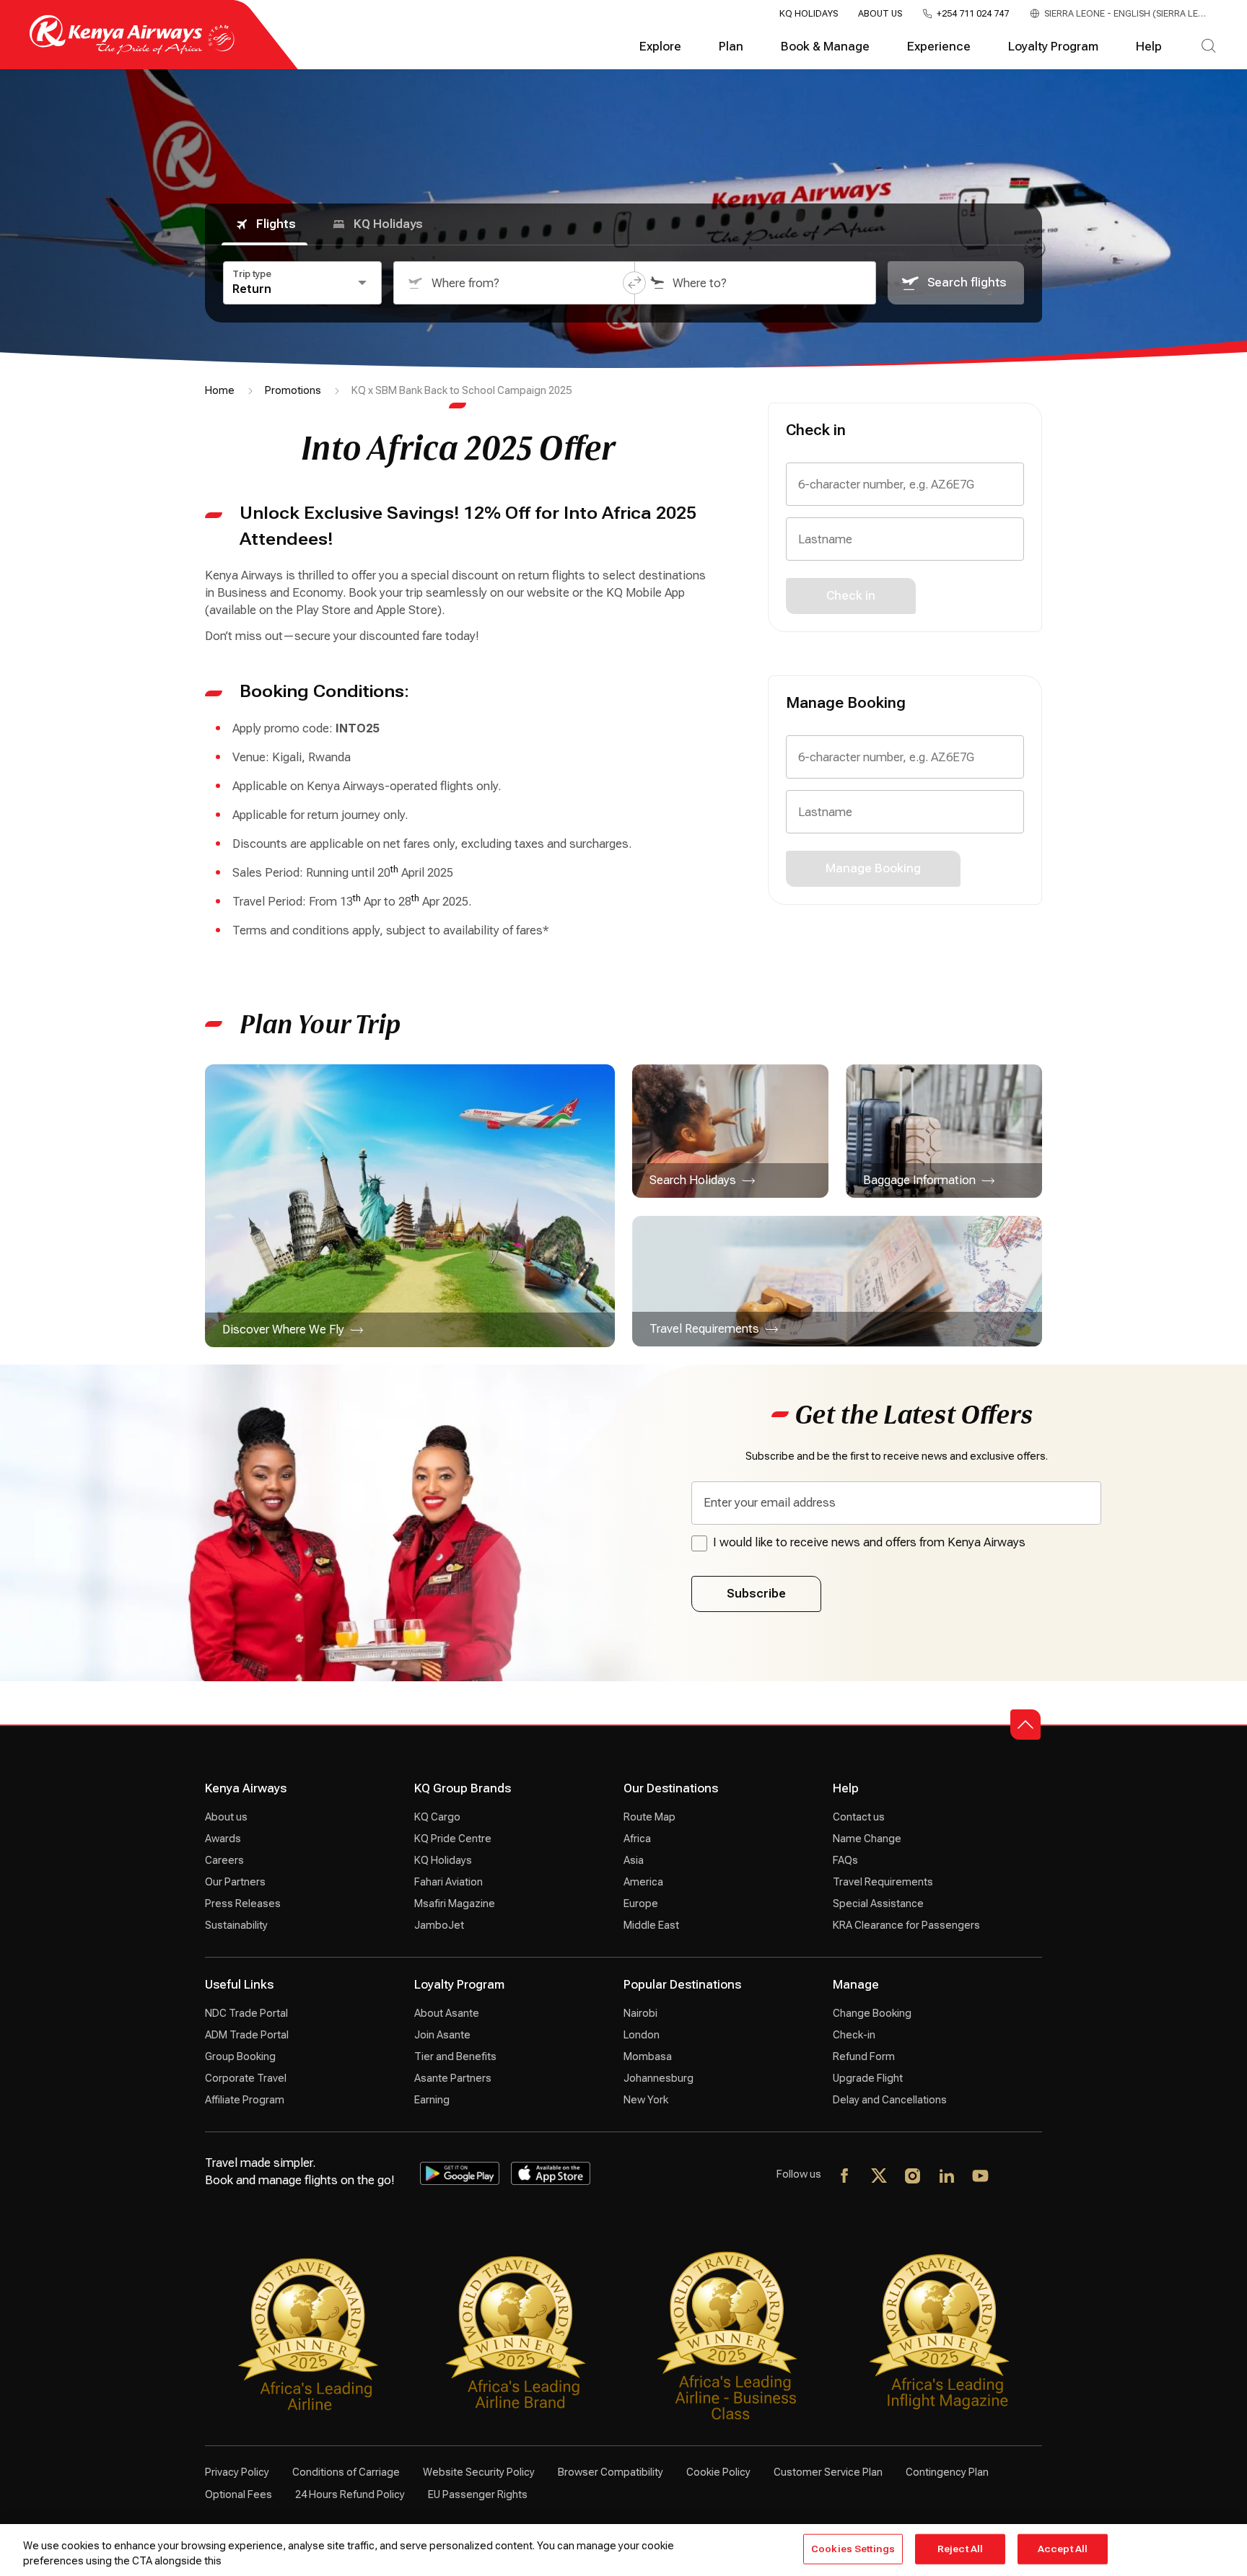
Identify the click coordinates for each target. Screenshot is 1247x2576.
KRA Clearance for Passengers (906, 1925)
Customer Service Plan (828, 2472)
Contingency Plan (947, 2472)
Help (1149, 47)
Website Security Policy (479, 2472)
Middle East (651, 1925)
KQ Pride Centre (453, 1839)
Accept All (1063, 2549)
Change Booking (872, 2013)
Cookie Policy (718, 2472)
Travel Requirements (883, 1882)
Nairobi (640, 2013)
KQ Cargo (437, 1817)
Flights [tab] (276, 224)
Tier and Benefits (455, 2056)
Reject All (960, 2549)
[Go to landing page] (132, 51)
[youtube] (981, 2177)
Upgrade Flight (868, 2078)
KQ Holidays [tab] (388, 224)
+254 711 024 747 (973, 14)
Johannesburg (658, 2078)
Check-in (854, 2035)
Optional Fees (239, 2494)
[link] (410, 1206)
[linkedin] (947, 2177)
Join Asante (442, 2035)
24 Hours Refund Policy (350, 2494)
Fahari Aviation (449, 1882)
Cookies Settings (853, 2549)
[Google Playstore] (460, 2173)
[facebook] (845, 2177)
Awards (223, 1839)
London (642, 2035)
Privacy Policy (237, 2472)
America (643, 1882)
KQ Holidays (809, 14)
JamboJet (439, 1925)
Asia (634, 1860)
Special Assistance (878, 1903)
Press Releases (243, 1903)
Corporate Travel (246, 2078)
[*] (1015, 2177)
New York (646, 2100)
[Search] (1208, 47)
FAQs (845, 1860)
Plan (731, 47)
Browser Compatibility (611, 2472)
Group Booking (240, 2056)
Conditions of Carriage (346, 2472)
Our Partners (235, 1882)
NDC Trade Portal (246, 2013)
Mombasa (648, 2056)
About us (226, 1817)
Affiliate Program (245, 2100)
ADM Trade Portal (247, 2035)
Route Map (649, 1817)
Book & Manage (825, 47)
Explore (660, 47)
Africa (637, 1839)
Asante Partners (453, 2078)
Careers (224, 1860)
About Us (880, 14)
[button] (634, 283)
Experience (939, 47)
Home (220, 390)
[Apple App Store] (551, 2173)
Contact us (859, 1817)
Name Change (867, 1839)
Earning (432, 2100)
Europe (641, 1903)
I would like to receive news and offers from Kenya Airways (869, 1542)
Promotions (293, 390)
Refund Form (864, 2056)
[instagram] (913, 2177)
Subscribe (756, 1594)
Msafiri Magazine (455, 1903)
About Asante (447, 2013)
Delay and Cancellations (890, 2100)
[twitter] (879, 2177)
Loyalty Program (1053, 47)
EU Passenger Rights (478, 2494)
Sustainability (236, 1925)
